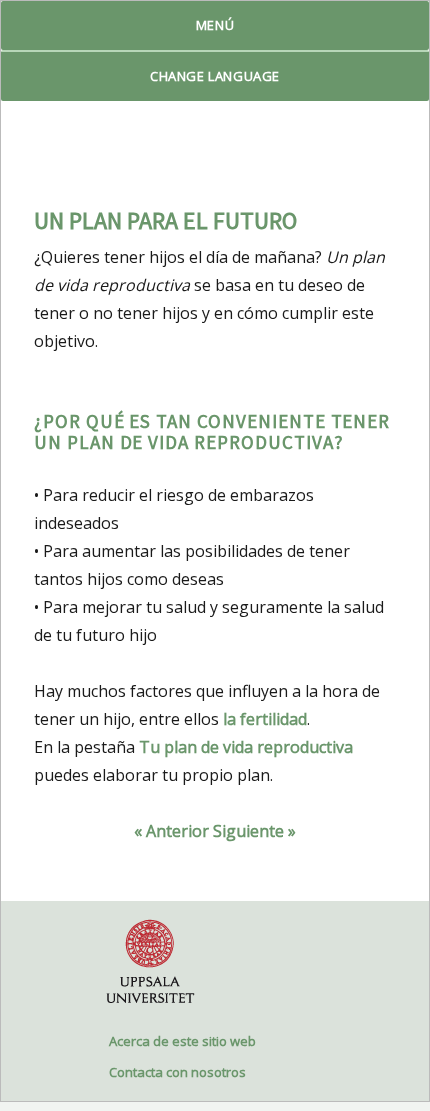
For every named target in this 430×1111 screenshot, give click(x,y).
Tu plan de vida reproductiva (246, 747)
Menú (215, 25)
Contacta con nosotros (177, 1072)
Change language (215, 76)
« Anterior (171, 831)
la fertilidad (265, 719)
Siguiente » (254, 831)
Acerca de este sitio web (182, 1041)
